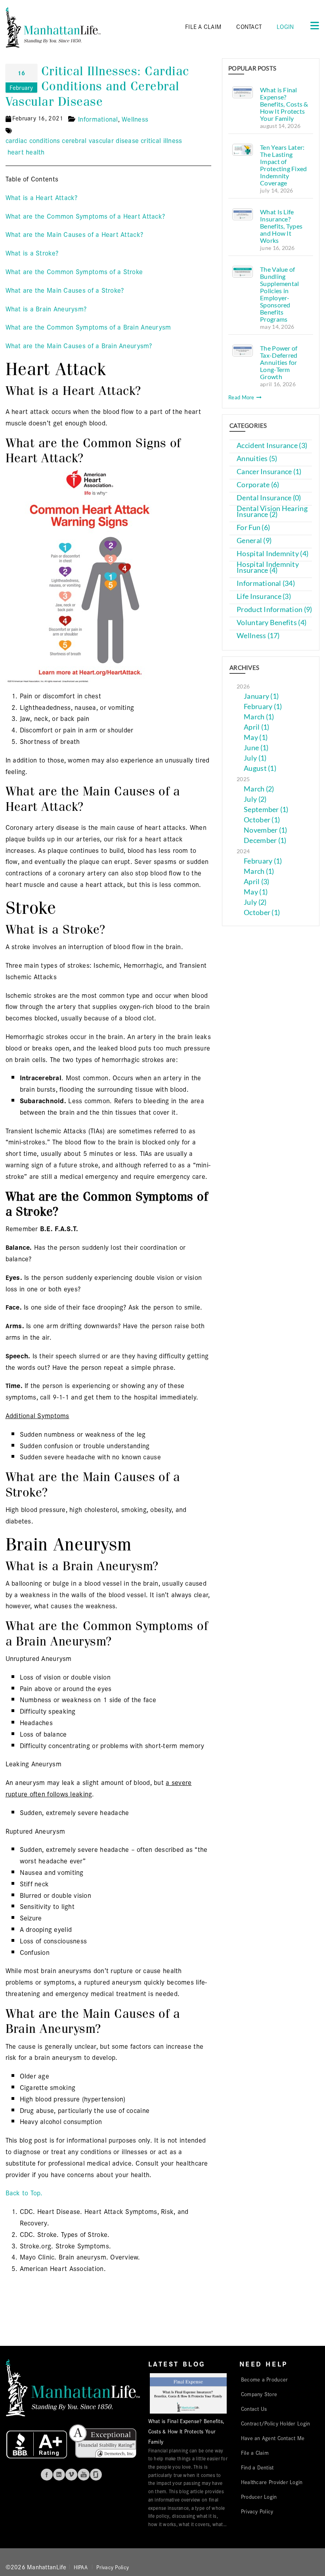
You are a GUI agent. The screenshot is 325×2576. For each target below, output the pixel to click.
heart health (26, 152)
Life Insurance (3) (264, 596)
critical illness (161, 140)
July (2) (255, 799)
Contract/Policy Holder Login (276, 2423)
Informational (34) (266, 583)
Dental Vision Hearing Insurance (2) (272, 511)
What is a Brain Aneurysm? (46, 308)
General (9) (254, 541)
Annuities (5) (257, 459)
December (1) (265, 840)
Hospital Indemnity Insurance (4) (268, 567)
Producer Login (259, 2496)
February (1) (263, 706)
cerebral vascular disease (100, 140)
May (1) (256, 737)
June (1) (256, 748)
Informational (98, 119)
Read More (242, 397)
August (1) (260, 768)
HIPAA (81, 2567)
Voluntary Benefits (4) (271, 623)
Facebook (47, 2475)
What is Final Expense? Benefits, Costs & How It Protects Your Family (284, 104)
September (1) (266, 809)
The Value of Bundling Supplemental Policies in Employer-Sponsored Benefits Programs (279, 294)
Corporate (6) (258, 485)
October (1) (262, 820)
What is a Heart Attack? (42, 197)
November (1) (265, 830)
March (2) (259, 789)
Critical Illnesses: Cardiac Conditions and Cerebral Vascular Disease (97, 86)
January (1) (261, 696)
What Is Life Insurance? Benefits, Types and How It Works (281, 226)
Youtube (84, 2475)
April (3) (256, 882)
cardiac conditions (33, 140)
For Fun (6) (253, 527)
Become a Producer (265, 2379)
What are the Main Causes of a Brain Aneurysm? (79, 345)
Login (285, 26)
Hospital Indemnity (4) (272, 554)
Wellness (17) (258, 636)
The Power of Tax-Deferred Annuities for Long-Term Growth (279, 362)
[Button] (312, 25)
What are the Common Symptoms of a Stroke (74, 271)
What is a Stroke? (32, 253)
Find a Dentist (257, 2467)
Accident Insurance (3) (272, 445)
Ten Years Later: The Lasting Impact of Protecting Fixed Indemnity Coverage (283, 165)
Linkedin (59, 2475)
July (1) (255, 758)
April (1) (256, 727)
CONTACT (249, 26)
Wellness (135, 119)
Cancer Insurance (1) (269, 472)
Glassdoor (96, 2475)
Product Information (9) (274, 609)
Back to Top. (24, 2192)
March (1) (259, 717)
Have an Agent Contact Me (273, 2438)
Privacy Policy (257, 2511)
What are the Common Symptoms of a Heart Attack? (85, 216)
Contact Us (254, 2408)
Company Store (259, 2394)
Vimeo (71, 2475)
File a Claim (255, 2452)
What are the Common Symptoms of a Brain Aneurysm (88, 327)
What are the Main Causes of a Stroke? (65, 290)
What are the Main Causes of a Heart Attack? (75, 234)
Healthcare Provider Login (272, 2482)
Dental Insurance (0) (269, 498)
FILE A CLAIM (203, 26)
